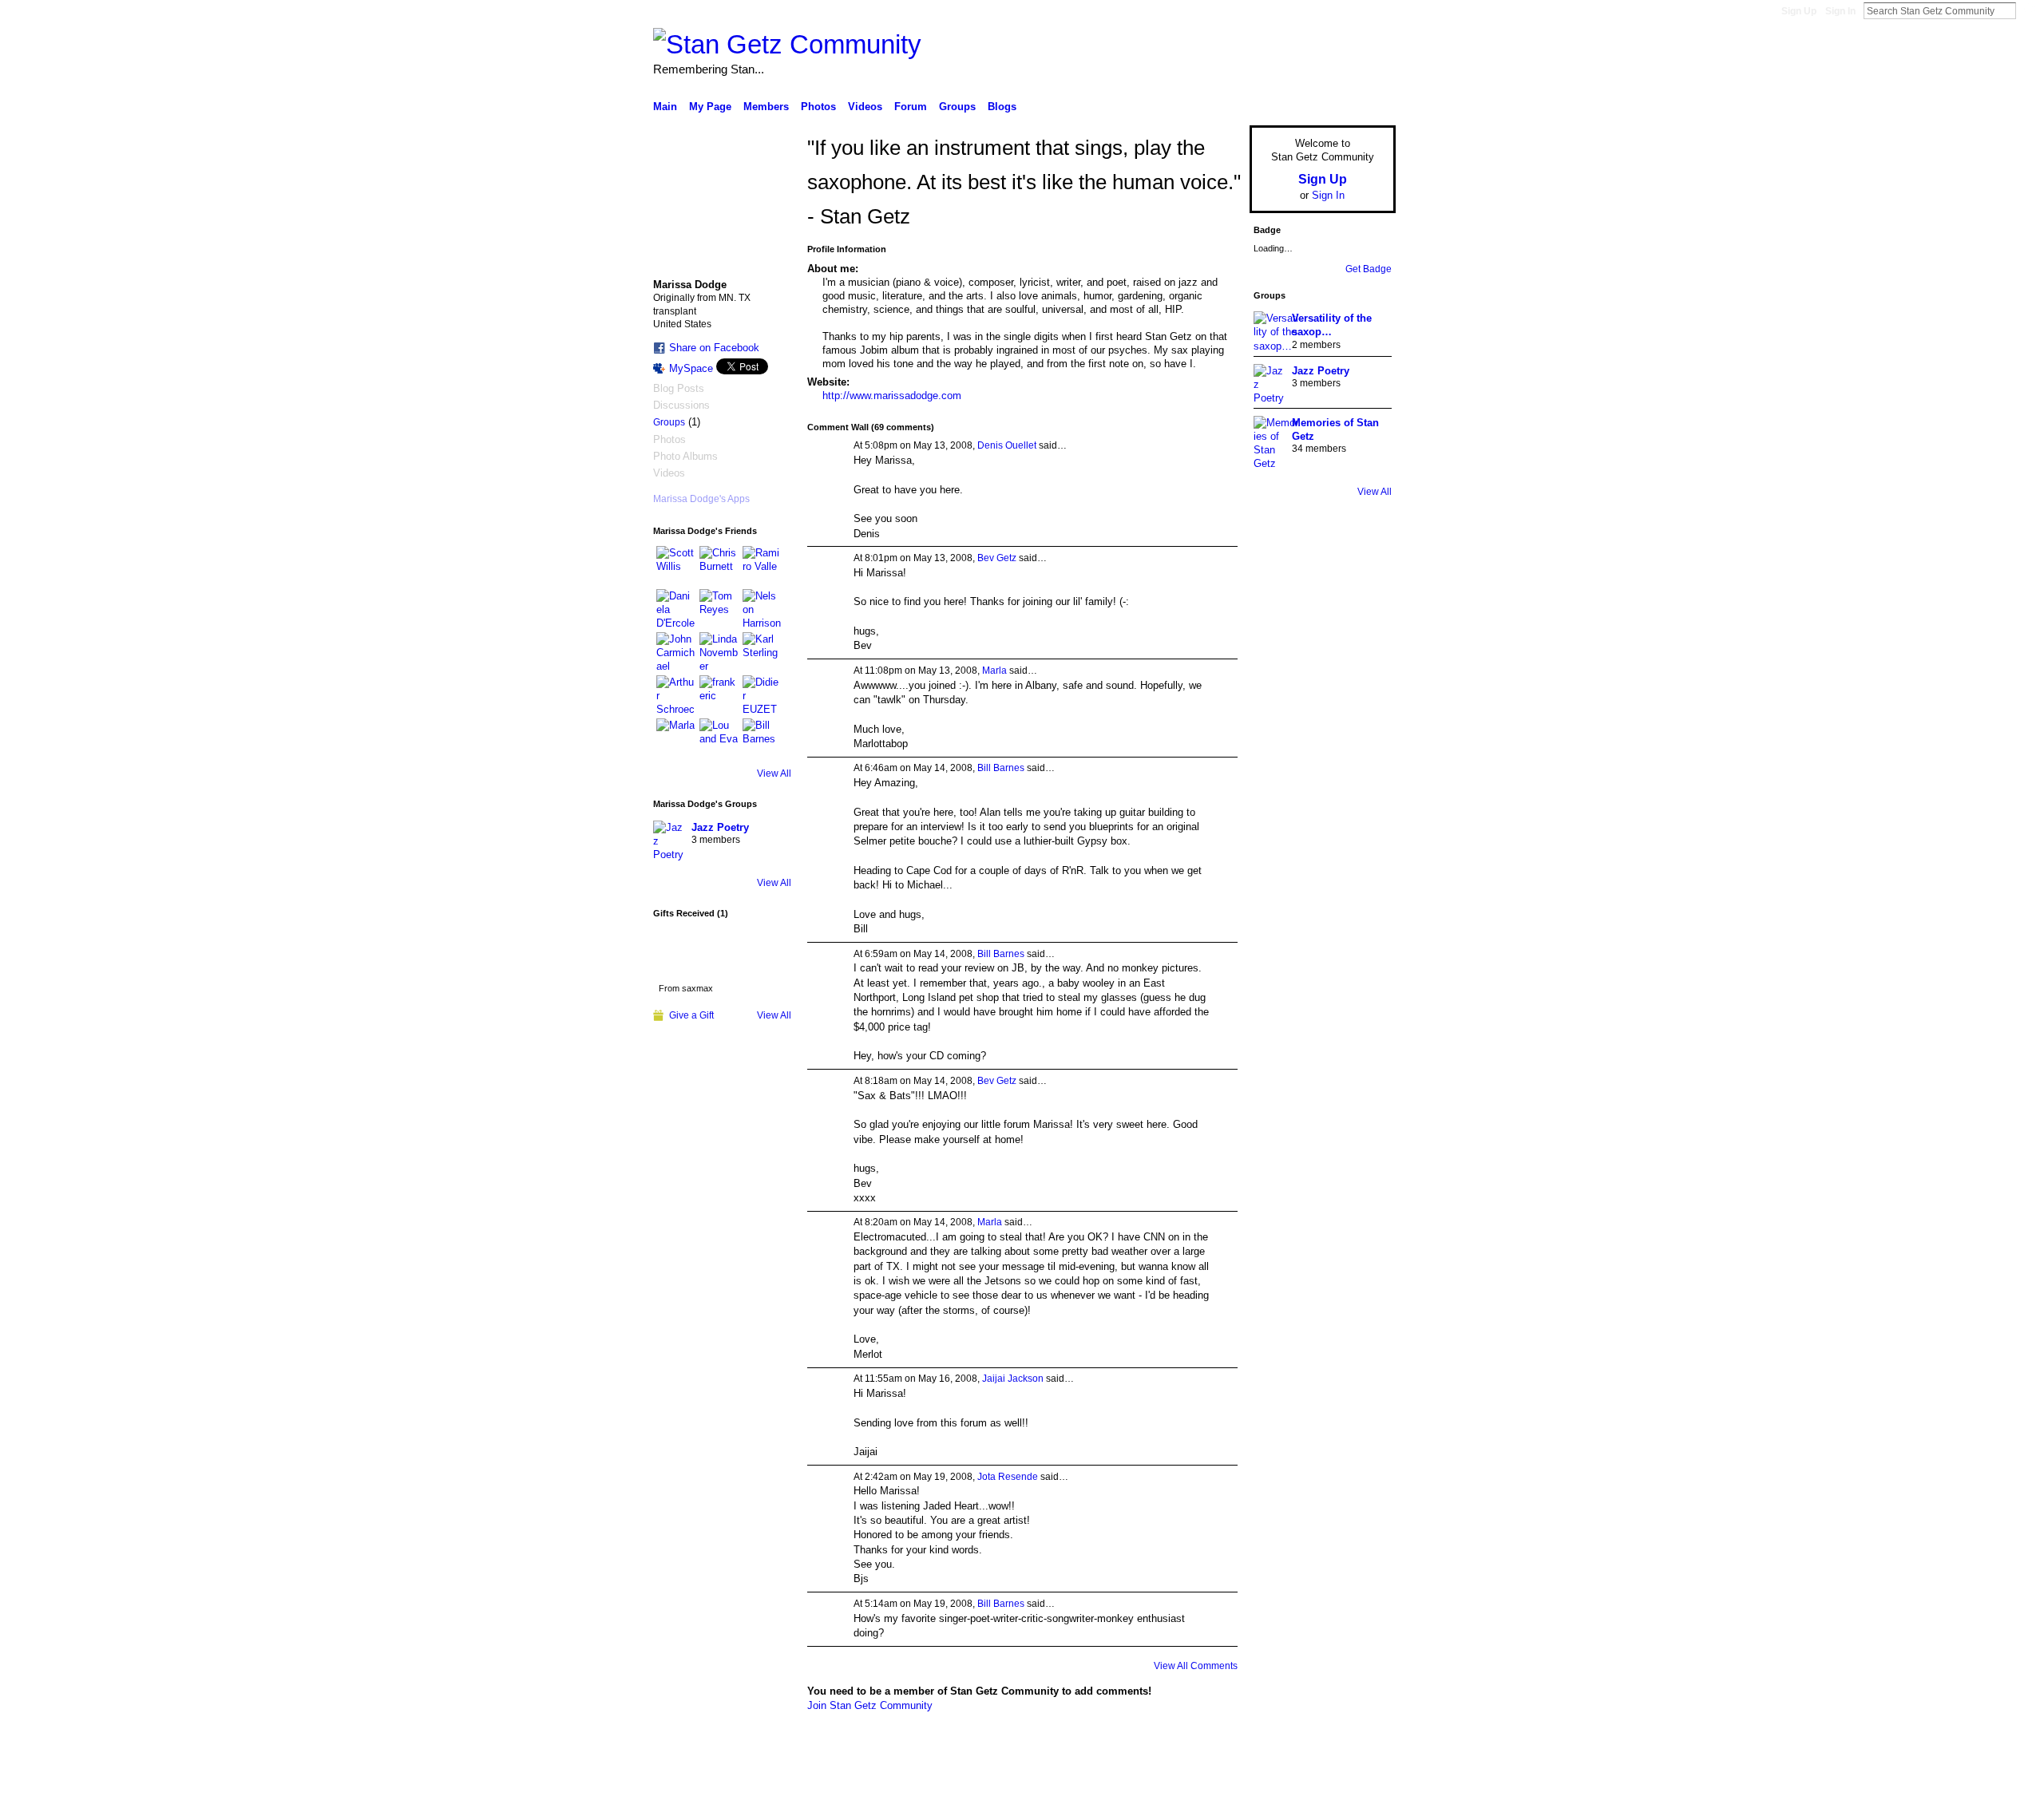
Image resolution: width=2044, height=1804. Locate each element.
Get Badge (1369, 269)
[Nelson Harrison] (762, 608)
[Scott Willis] (675, 565)
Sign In (1840, 11)
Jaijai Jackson (1013, 1379)
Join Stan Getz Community (870, 1705)
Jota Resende (1008, 1477)
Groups (669, 422)
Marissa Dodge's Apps (701, 499)
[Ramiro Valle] (762, 565)
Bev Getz (997, 558)
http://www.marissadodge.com (892, 396)
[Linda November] (719, 651)
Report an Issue (1277, 1786)
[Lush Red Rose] (686, 952)
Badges (1214, 1786)
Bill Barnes (1001, 768)
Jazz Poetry (720, 827)
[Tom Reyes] (719, 608)
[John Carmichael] (675, 651)
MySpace (691, 368)
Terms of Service (1360, 1786)
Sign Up (1799, 11)
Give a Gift (691, 1015)
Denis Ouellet (1007, 445)
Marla (994, 671)
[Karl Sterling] (762, 651)
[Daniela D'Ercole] (675, 608)
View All (774, 773)
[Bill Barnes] (762, 738)
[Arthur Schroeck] (675, 694)
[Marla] (675, 738)
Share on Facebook (714, 348)
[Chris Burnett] (719, 565)
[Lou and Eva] (719, 738)
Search (2029, 10)
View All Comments (1196, 1666)
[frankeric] (719, 694)
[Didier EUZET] (762, 694)
